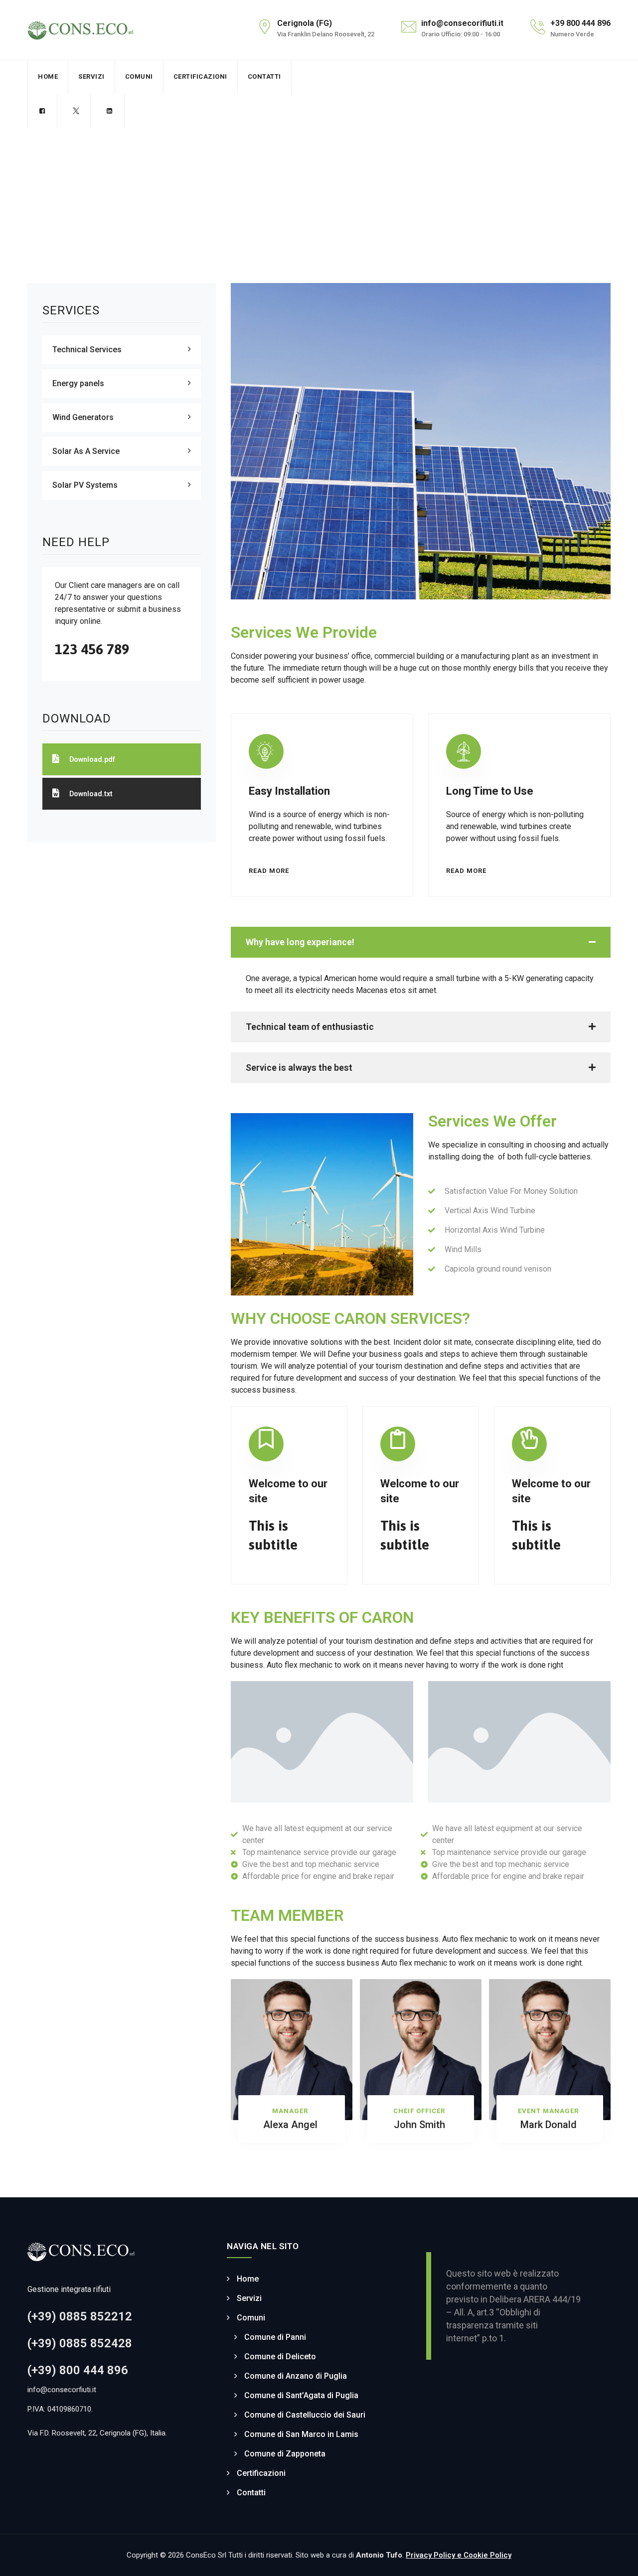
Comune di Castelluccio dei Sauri (305, 2415)
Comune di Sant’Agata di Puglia (301, 2395)
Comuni (139, 76)
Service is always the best (299, 1068)
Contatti (264, 76)
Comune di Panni (275, 2337)
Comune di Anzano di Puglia (296, 2376)
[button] (421, 942)
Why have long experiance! (300, 942)
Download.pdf (92, 759)
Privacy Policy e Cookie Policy (459, 2555)
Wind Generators (83, 417)
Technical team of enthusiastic (310, 1027)
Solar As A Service (86, 451)
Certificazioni (200, 76)
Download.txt (91, 794)
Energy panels (78, 383)
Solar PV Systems (85, 485)
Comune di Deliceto (280, 2357)
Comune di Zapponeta (285, 2454)
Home (48, 76)
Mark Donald (549, 2125)
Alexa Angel (290, 2125)
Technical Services (87, 350)
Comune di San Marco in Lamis (301, 2434)
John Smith (419, 2125)
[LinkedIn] (109, 111)
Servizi (91, 76)
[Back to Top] (617, 2560)
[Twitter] (76, 111)
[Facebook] (42, 111)
